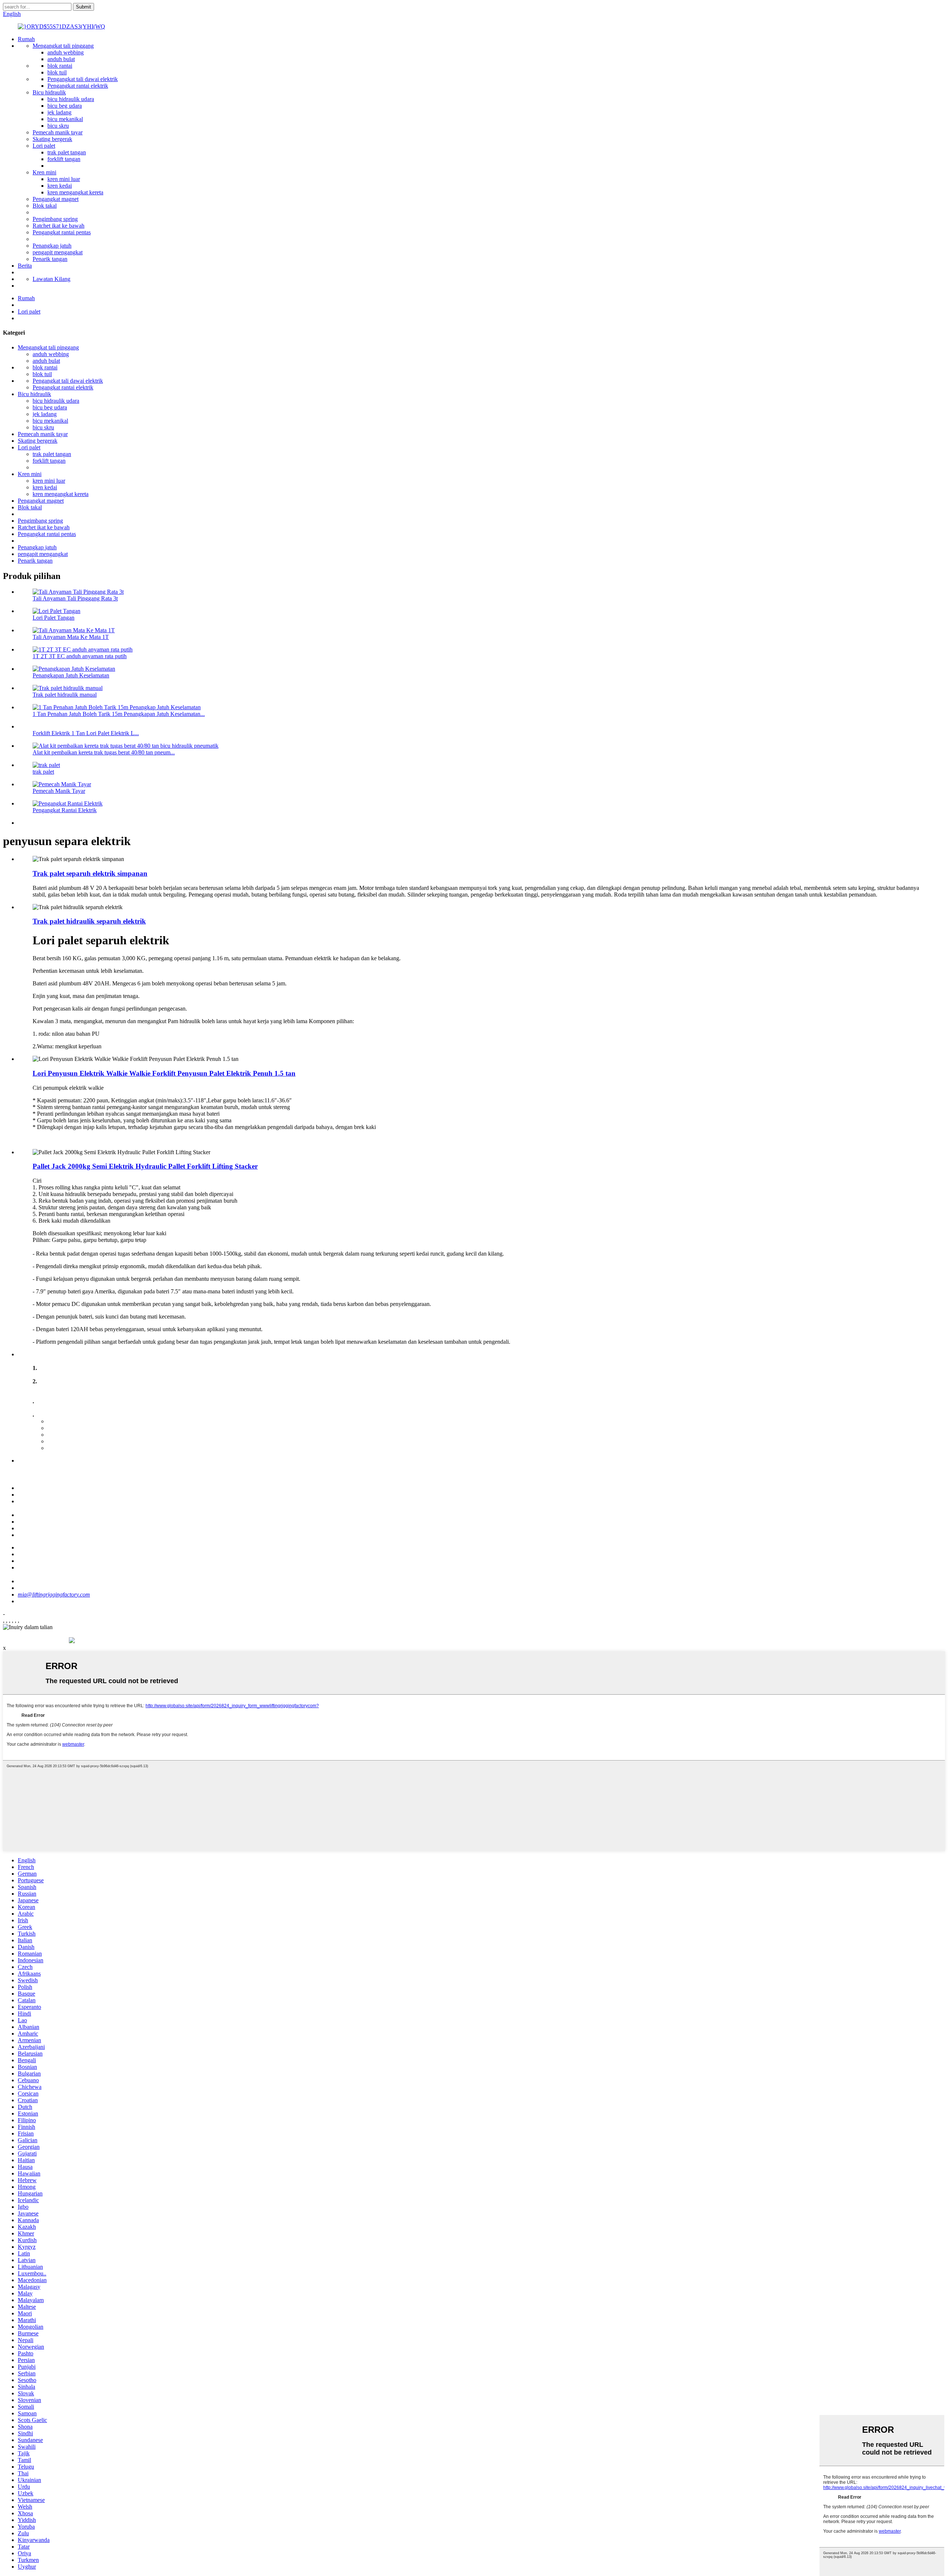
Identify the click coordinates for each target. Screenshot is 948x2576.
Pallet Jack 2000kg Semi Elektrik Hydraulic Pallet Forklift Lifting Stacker (145, 1166)
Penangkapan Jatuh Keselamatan (71, 675)
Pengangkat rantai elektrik (78, 86)
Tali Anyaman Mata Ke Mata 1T (71, 637)
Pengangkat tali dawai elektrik (83, 79)
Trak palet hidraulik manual (65, 695)
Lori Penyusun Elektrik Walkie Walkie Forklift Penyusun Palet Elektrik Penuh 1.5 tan (164, 1073)
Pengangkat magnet (56, 199)
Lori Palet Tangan (54, 618)
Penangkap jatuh (52, 246)
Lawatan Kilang (51, 279)
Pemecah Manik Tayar (59, 791)
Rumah (26, 39)
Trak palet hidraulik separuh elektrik (89, 921)
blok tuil (57, 72)
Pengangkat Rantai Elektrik (65, 810)
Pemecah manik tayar (58, 132)
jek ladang (59, 112)
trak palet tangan (67, 152)
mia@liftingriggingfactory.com (54, 1594)
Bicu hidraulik (49, 92)
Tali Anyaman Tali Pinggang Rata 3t (75, 598)
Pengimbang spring (55, 219)
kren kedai (60, 186)
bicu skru (58, 126)
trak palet (43, 772)
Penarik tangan (50, 259)
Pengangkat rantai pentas (62, 232)
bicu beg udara (65, 106)
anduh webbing (66, 52)
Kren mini (44, 172)
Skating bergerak (52, 139)
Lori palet (44, 146)
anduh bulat (61, 59)
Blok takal (45, 206)
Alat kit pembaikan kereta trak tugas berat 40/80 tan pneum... (104, 752)
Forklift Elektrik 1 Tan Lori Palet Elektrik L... (86, 733)
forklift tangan (64, 159)
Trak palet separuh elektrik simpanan (90, 873)
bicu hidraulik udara (71, 99)
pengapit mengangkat (58, 252)
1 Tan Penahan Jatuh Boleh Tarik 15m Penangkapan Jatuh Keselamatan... (119, 714)
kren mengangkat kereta (75, 192)
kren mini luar (64, 179)
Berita (25, 266)
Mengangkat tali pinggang (63, 46)
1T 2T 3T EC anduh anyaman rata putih (80, 656)
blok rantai (60, 66)
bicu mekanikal (65, 119)
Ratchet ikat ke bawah (59, 226)
